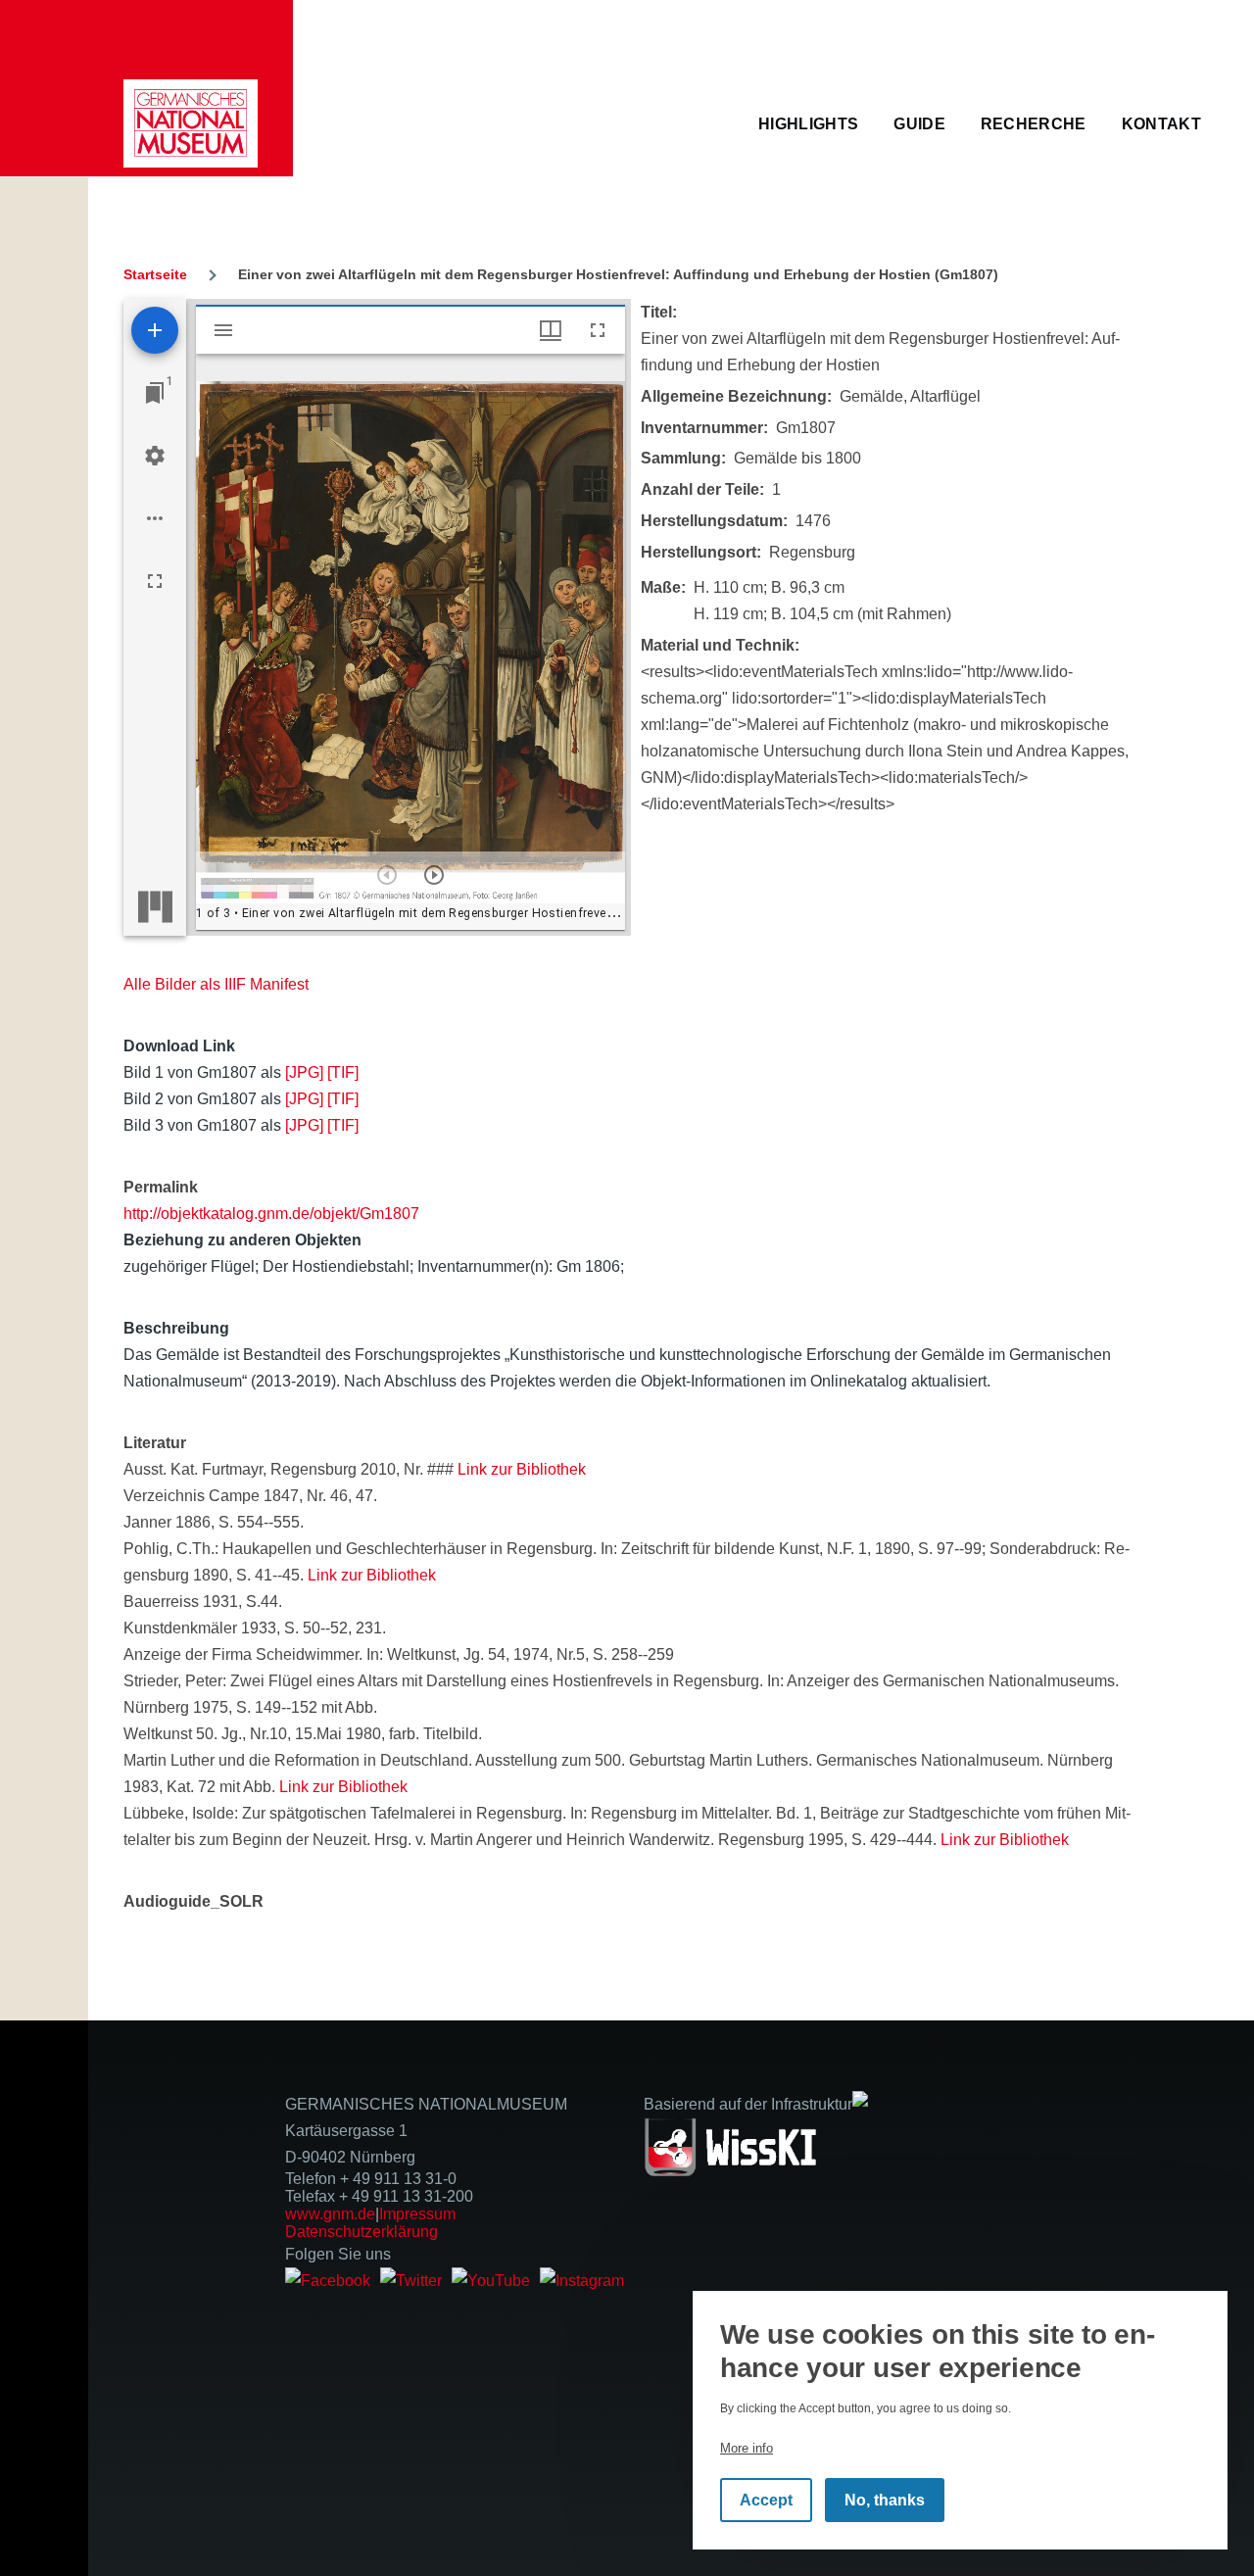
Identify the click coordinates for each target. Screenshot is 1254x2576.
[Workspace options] (155, 518)
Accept (766, 2500)
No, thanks (885, 2500)
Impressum (417, 2214)
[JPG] (304, 1072)
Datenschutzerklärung (362, 2232)
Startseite (155, 274)
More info (747, 2448)
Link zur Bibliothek (522, 1469)
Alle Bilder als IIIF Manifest (216, 984)
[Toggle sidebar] (223, 330)
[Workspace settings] (155, 456)
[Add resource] (155, 330)
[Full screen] (155, 581)
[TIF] (343, 1072)
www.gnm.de (330, 2214)
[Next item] (434, 875)
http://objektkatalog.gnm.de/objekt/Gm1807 (271, 1214)
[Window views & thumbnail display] (551, 330)
